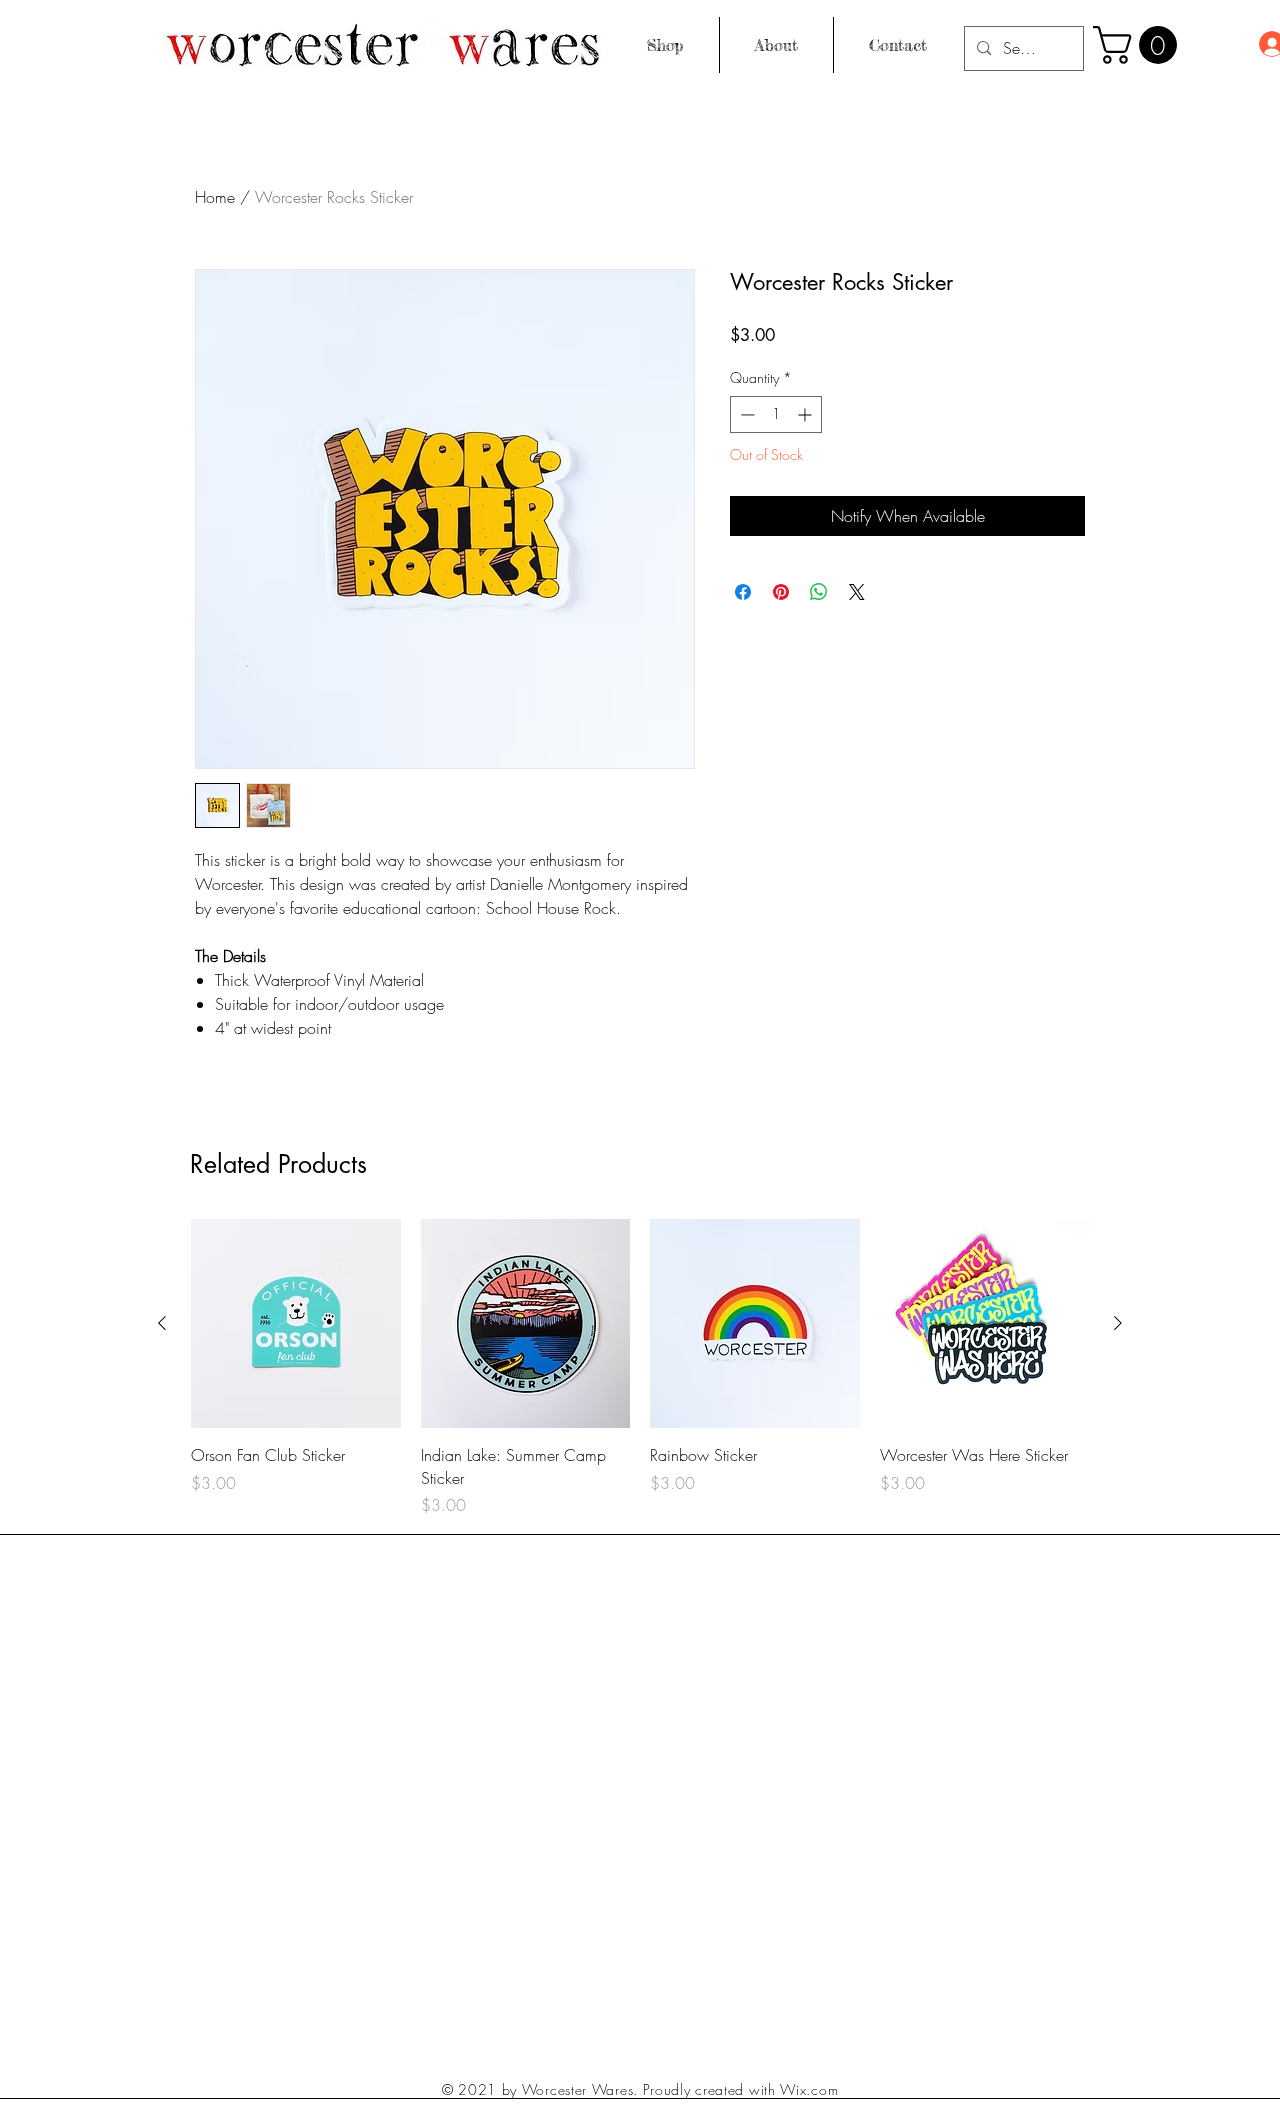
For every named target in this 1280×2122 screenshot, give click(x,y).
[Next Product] (1118, 1323)
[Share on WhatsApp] (819, 592)
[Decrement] (745, 414)
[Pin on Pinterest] (781, 592)
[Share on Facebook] (743, 592)
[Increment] (806, 414)
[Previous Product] (162, 1323)
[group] (640, 1368)
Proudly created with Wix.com (741, 2089)
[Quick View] (296, 1324)
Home (215, 197)
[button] (1139, 45)
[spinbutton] (776, 414)
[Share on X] (857, 592)
